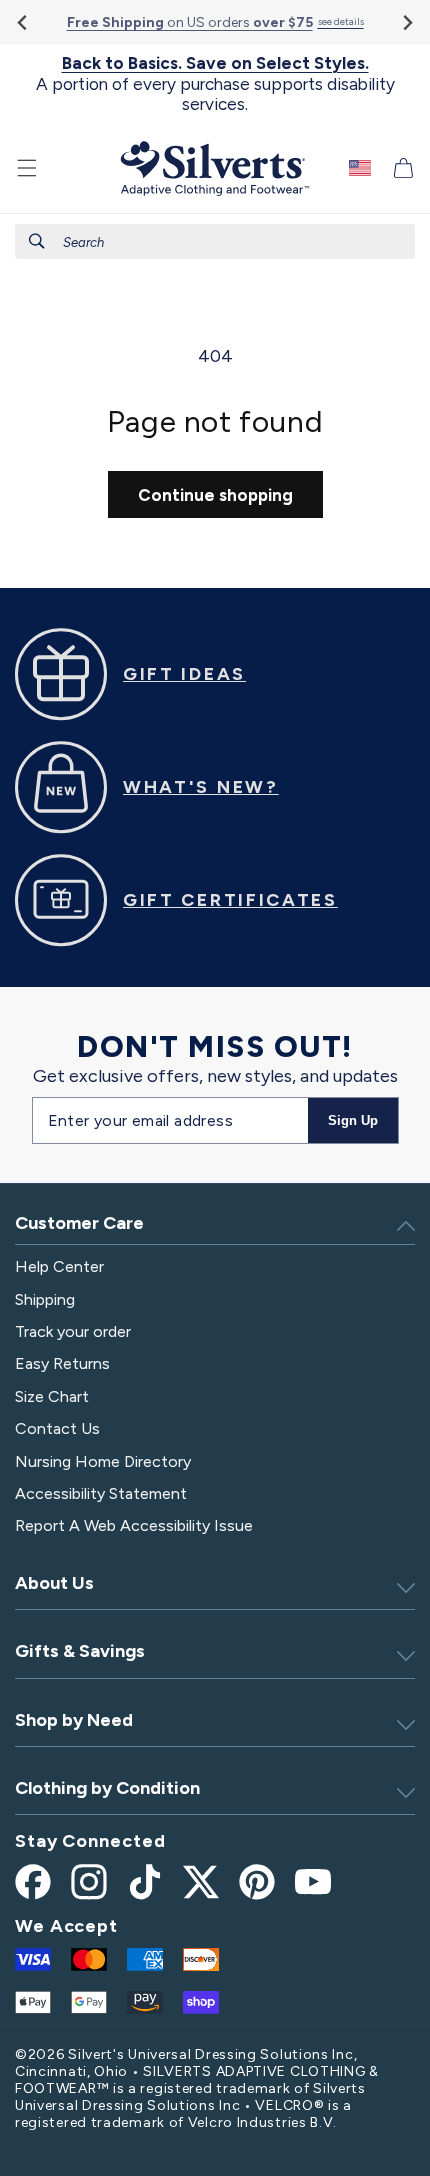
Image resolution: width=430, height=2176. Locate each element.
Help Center (59, 1266)
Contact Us (57, 1428)
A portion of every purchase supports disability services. (215, 83)
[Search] (37, 241)
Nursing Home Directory (103, 1461)
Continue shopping (215, 495)
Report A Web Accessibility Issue (134, 1525)
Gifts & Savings (80, 1651)
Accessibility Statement (101, 1493)
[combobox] (215, 241)
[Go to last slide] (23, 22)
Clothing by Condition (107, 1788)
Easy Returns (62, 1363)
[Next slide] (406, 22)
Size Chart (52, 1396)
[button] (27, 168)
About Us (54, 1583)
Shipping (45, 1299)
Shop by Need (74, 1720)
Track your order (73, 1331)
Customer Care (79, 1223)
